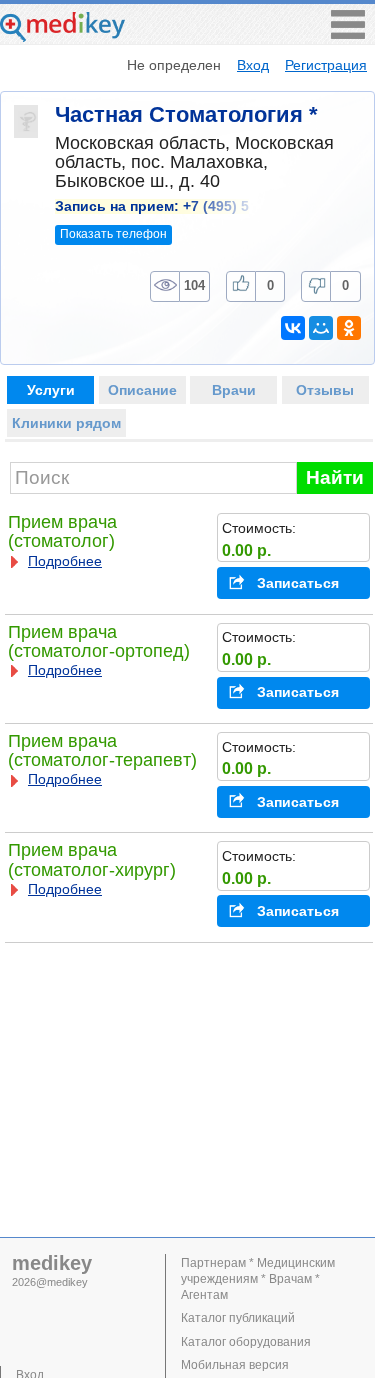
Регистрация (326, 65)
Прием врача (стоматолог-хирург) (92, 859)
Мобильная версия (235, 1365)
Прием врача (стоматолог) (62, 531)
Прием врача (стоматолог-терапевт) (102, 750)
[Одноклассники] (349, 328)
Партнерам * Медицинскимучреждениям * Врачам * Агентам (258, 1279)
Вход (253, 65)
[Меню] (348, 33)
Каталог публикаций (238, 1318)
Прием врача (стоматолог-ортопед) (99, 641)
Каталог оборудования (246, 1342)
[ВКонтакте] (293, 328)
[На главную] (62, 36)
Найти (335, 477)
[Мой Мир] (321, 328)
